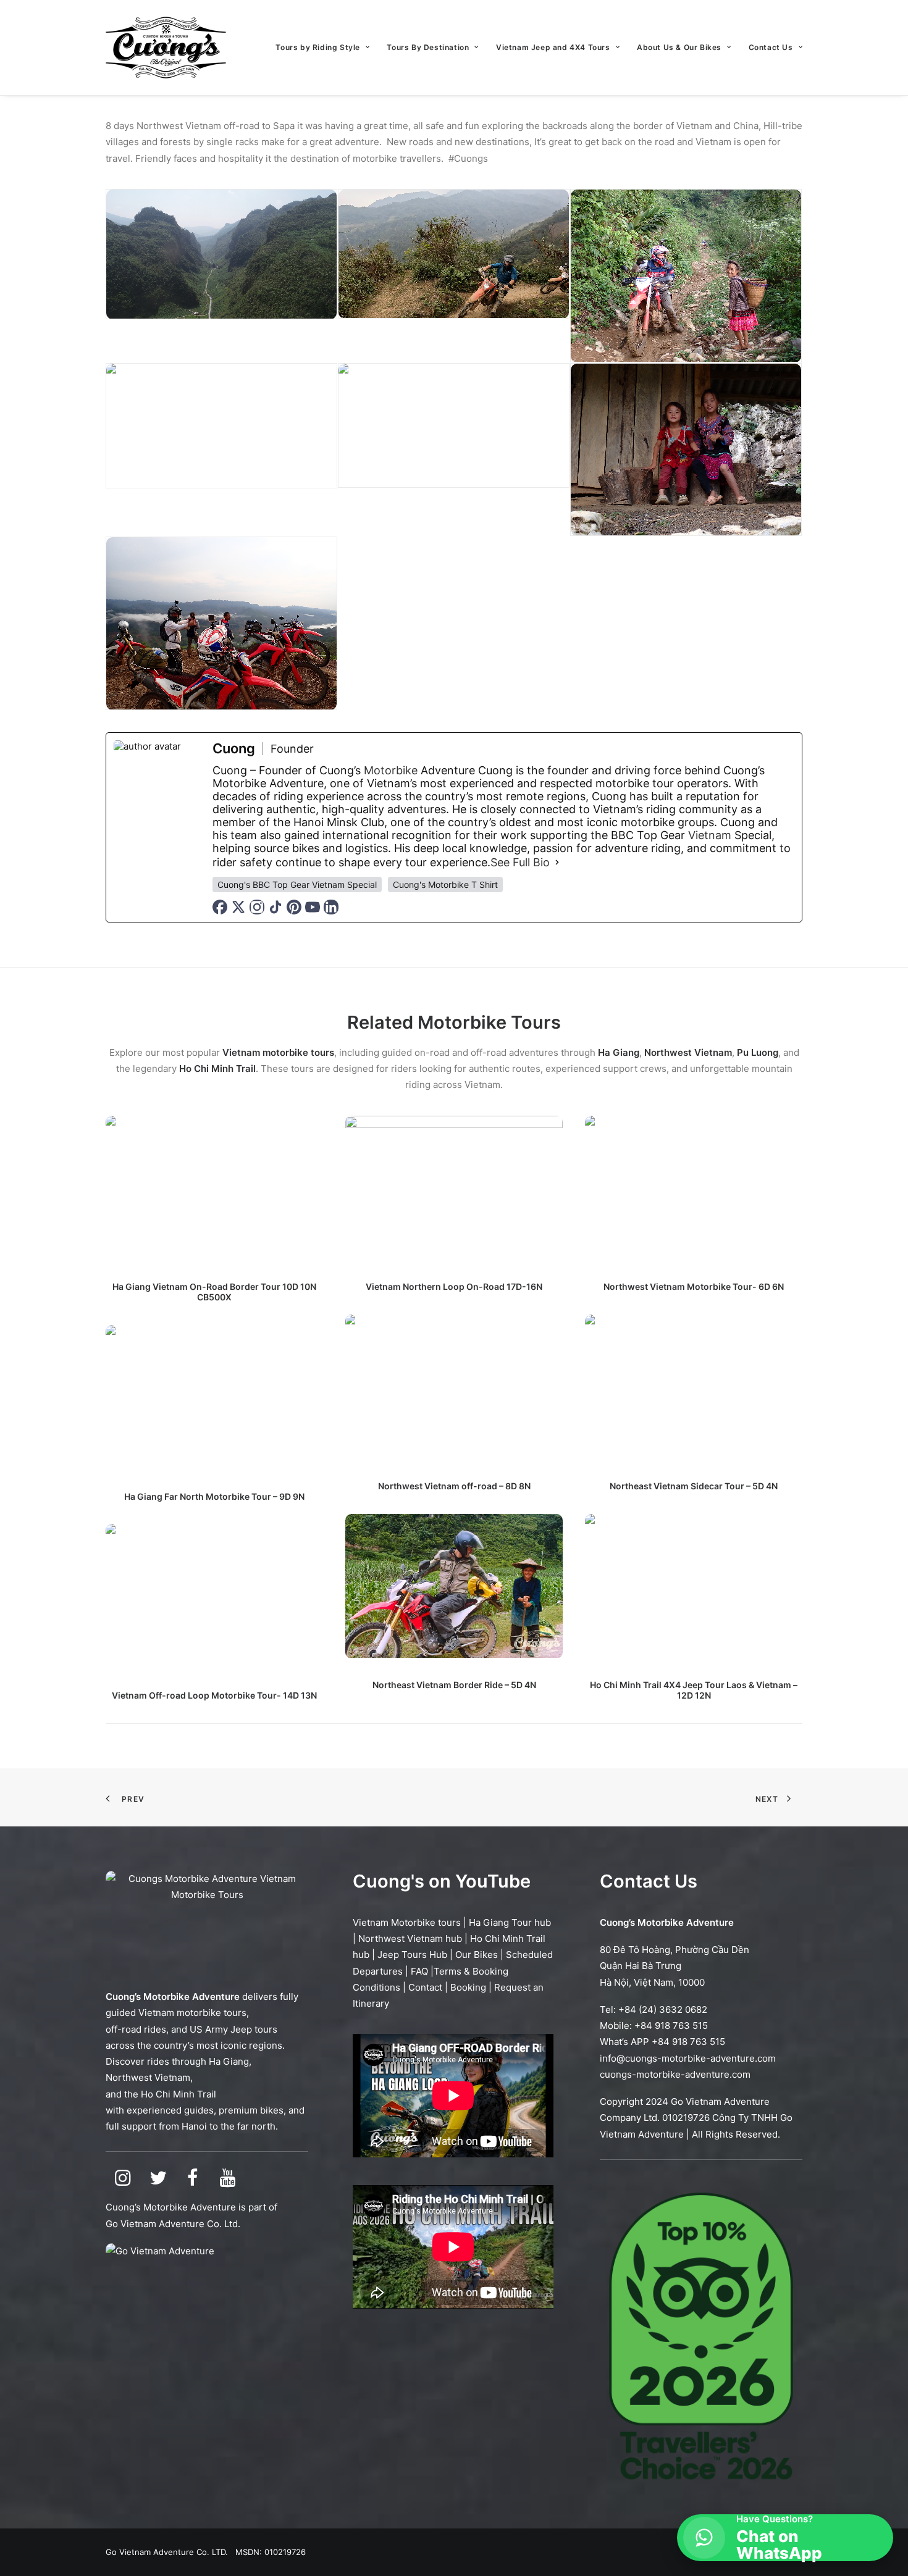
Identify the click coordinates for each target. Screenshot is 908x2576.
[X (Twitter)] (238, 907)
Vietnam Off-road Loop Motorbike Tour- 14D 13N (214, 1695)
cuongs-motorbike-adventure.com (675, 2074)
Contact (425, 1987)
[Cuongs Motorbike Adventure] (166, 48)
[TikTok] (275, 907)
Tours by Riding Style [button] (318, 47)
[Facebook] (220, 907)
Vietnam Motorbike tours (407, 1922)
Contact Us (771, 47)
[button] (214, 1188)
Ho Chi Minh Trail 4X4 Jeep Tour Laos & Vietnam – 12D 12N (694, 1690)
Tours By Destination (428, 47)
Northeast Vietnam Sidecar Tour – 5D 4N (694, 1486)
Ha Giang (229, 2061)
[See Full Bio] (557, 862)
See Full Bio (520, 862)
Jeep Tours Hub (412, 1955)
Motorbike (391, 770)
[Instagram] (257, 907)
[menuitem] (327, 48)
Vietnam (710, 835)
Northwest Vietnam (148, 2077)
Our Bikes (477, 1955)
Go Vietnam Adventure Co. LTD (166, 2552)
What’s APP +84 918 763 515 (662, 2042)
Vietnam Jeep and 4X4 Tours (553, 47)
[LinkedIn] (331, 907)
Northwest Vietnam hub (410, 1938)
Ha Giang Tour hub (510, 1922)
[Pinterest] (294, 907)
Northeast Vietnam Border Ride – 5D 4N (454, 1685)
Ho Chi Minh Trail (179, 2094)
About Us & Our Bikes (679, 47)
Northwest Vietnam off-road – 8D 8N (454, 1486)
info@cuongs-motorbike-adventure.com (688, 2058)
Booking (468, 1987)
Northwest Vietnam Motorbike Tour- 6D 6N (694, 1286)
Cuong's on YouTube (442, 1881)
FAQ (419, 1971)
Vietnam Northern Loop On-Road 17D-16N (454, 1286)
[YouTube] (313, 907)
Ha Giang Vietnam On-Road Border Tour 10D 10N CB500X (214, 1292)
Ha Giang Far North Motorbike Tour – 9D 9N (214, 1496)
